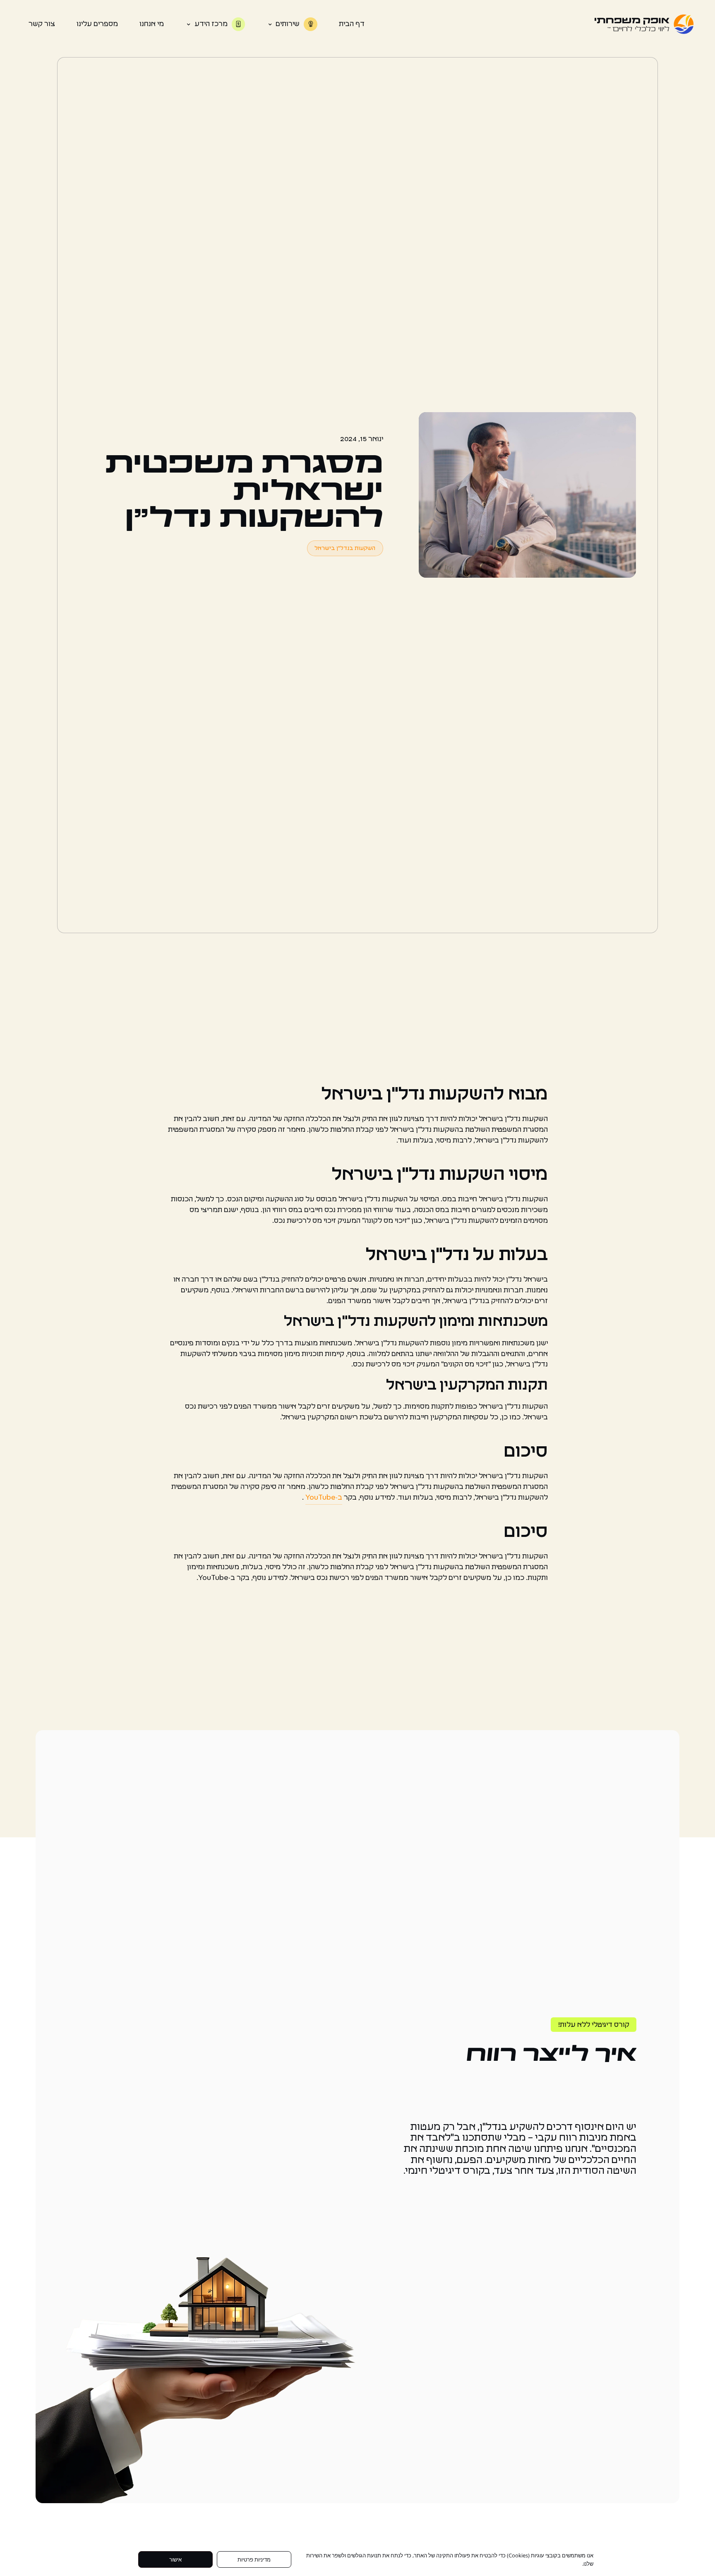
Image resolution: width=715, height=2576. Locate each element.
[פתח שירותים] (270, 24)
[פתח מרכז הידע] (188, 24)
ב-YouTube (324, 1498)
